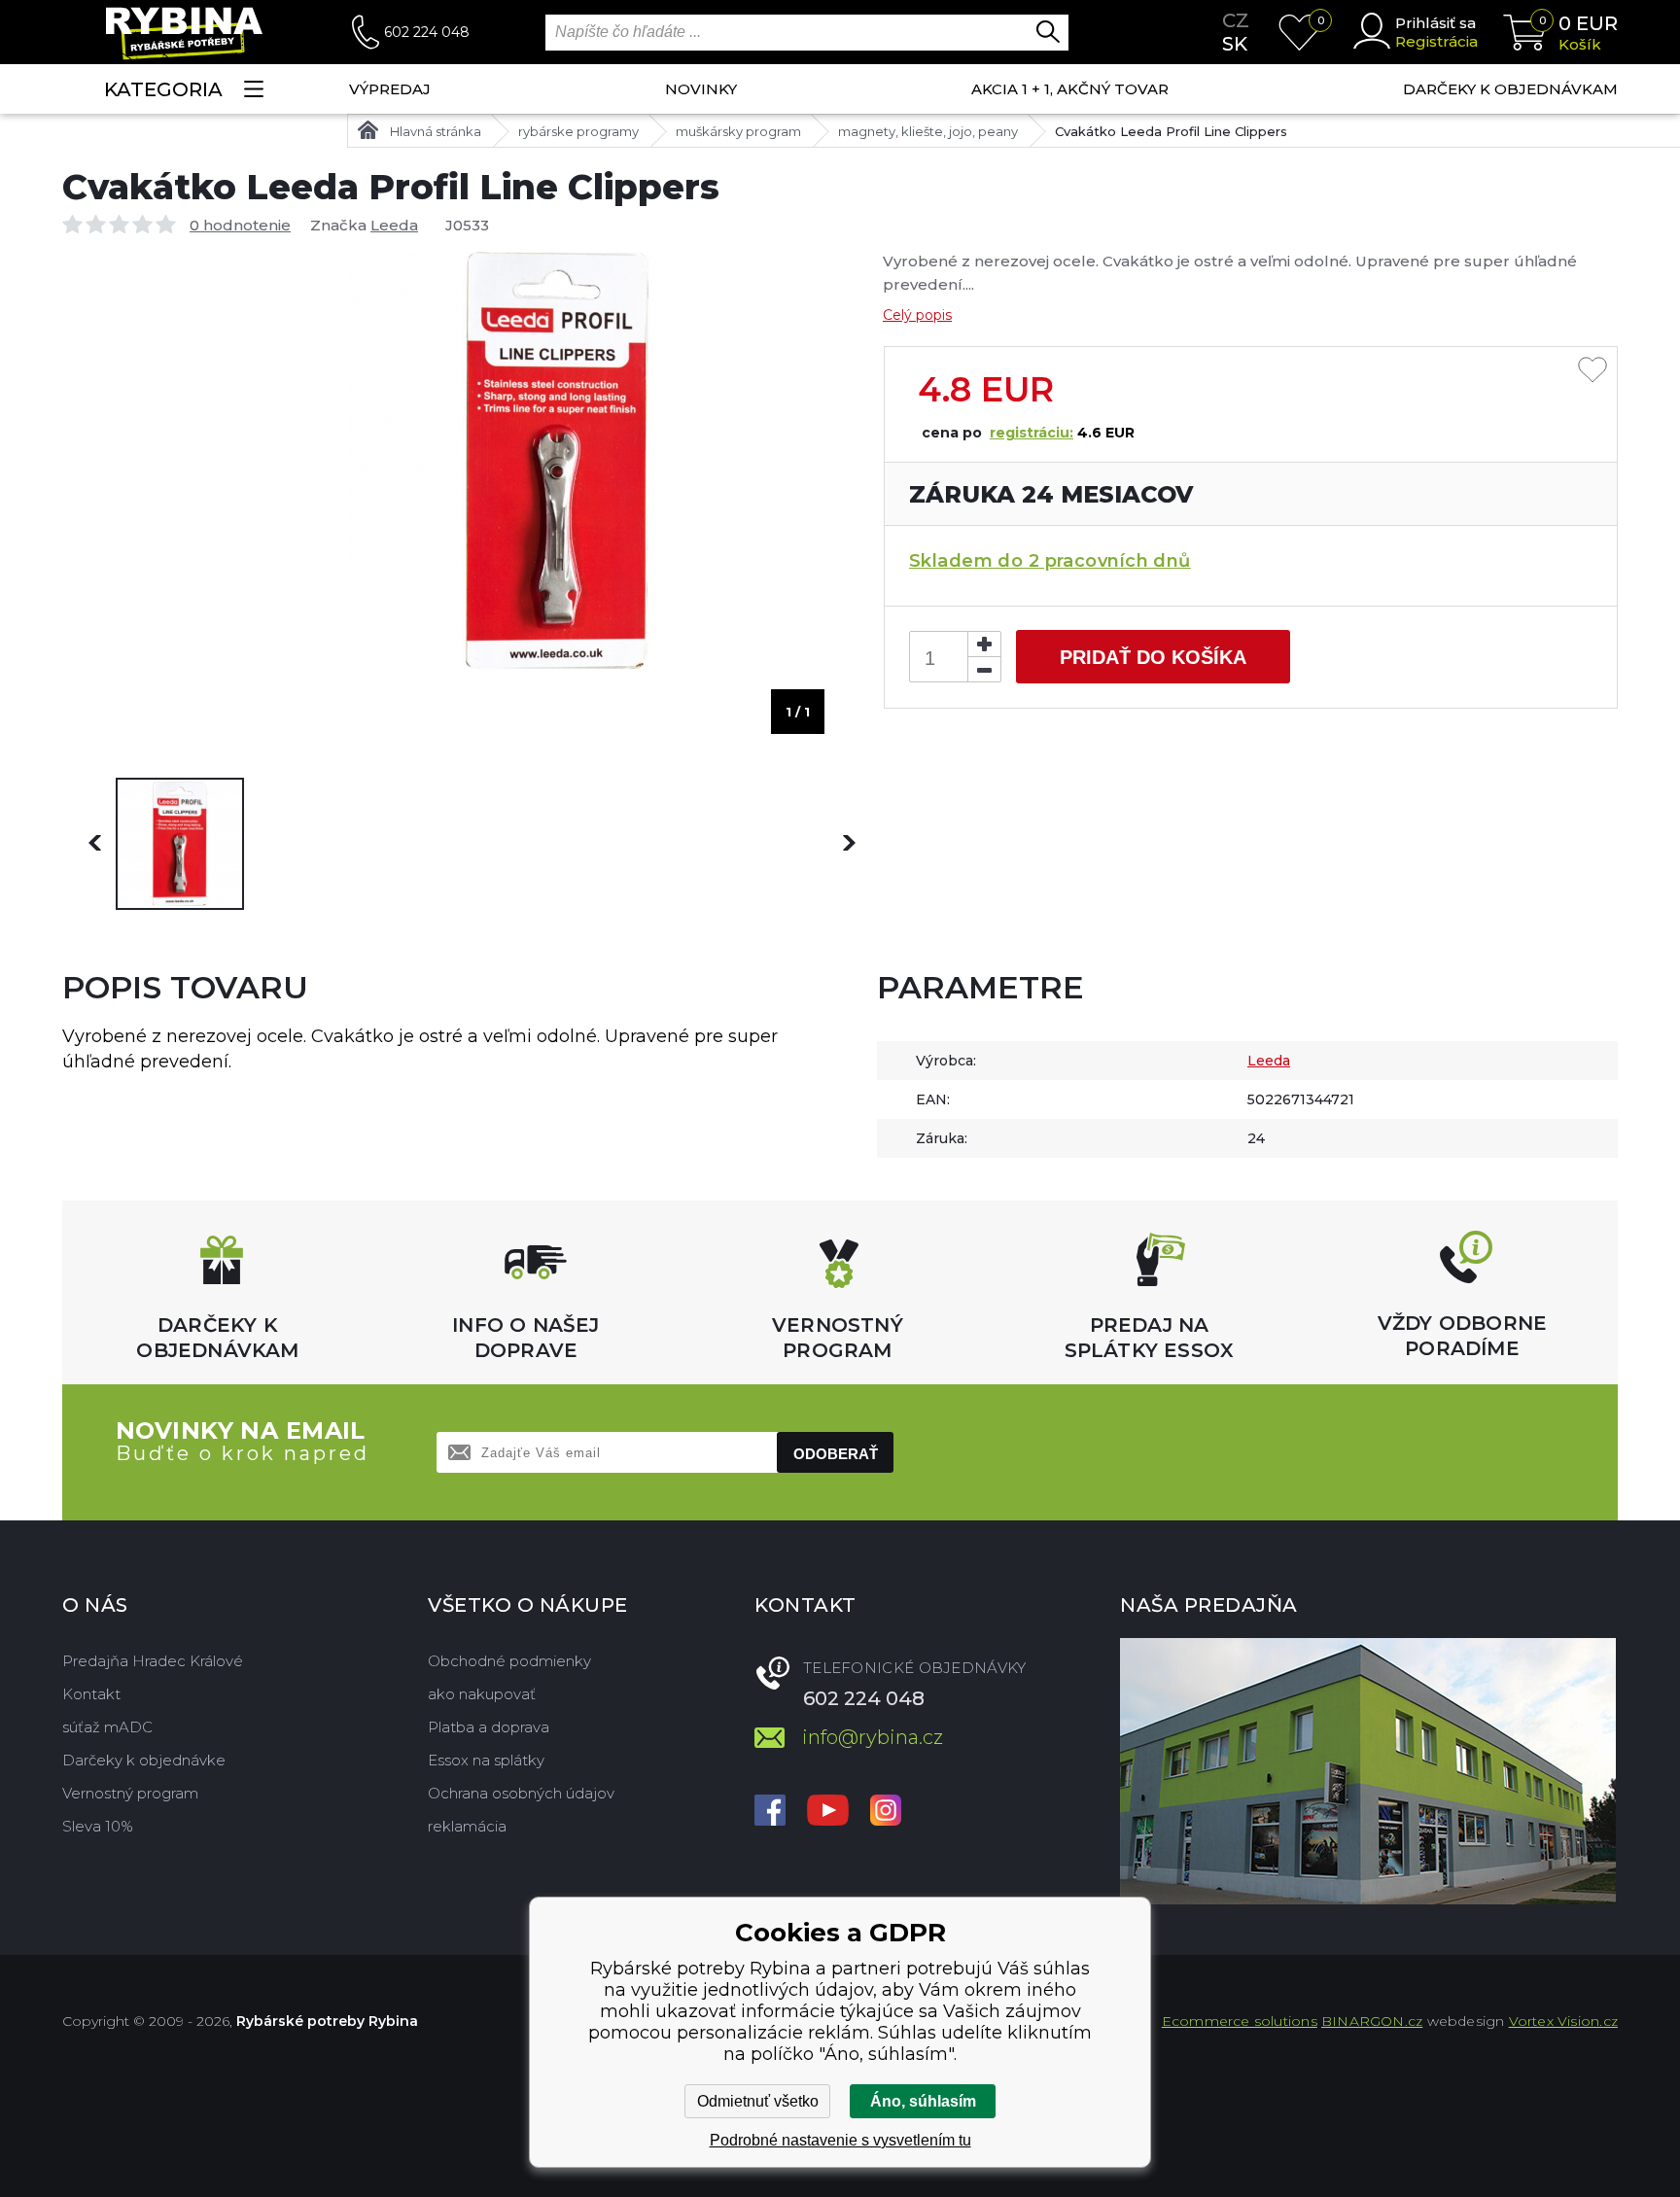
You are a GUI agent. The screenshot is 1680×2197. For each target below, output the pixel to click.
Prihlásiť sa (1435, 23)
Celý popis (917, 315)
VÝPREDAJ (390, 89)
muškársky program (738, 131)
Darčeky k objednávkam (1510, 89)
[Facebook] (770, 1812)
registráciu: (1032, 433)
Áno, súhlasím (923, 2101)
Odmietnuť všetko (758, 2101)
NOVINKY (701, 89)
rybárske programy (578, 131)
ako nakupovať (482, 1694)
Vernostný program (130, 1793)
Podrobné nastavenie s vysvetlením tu (840, 2140)
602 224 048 (427, 32)
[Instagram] (886, 1812)
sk (1235, 44)
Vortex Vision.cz (1563, 2021)
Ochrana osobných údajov (521, 1793)
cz (1236, 20)
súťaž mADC (107, 1727)
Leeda (394, 225)
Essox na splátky (486, 1760)
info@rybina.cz (873, 1737)
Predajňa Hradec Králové (153, 1661)
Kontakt (91, 1694)
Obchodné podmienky (509, 1661)
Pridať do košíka (1153, 657)
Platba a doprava (489, 1727)
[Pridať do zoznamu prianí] (1592, 371)
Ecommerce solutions (1240, 2021)
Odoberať (836, 1454)
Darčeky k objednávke (144, 1760)
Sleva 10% (98, 1826)
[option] (180, 844)
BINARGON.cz (1372, 2021)
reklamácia (467, 1826)
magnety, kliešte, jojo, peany (928, 131)
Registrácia (1436, 41)
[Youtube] (828, 1812)
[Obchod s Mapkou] (1368, 1771)
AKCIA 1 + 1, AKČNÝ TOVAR (1070, 89)
